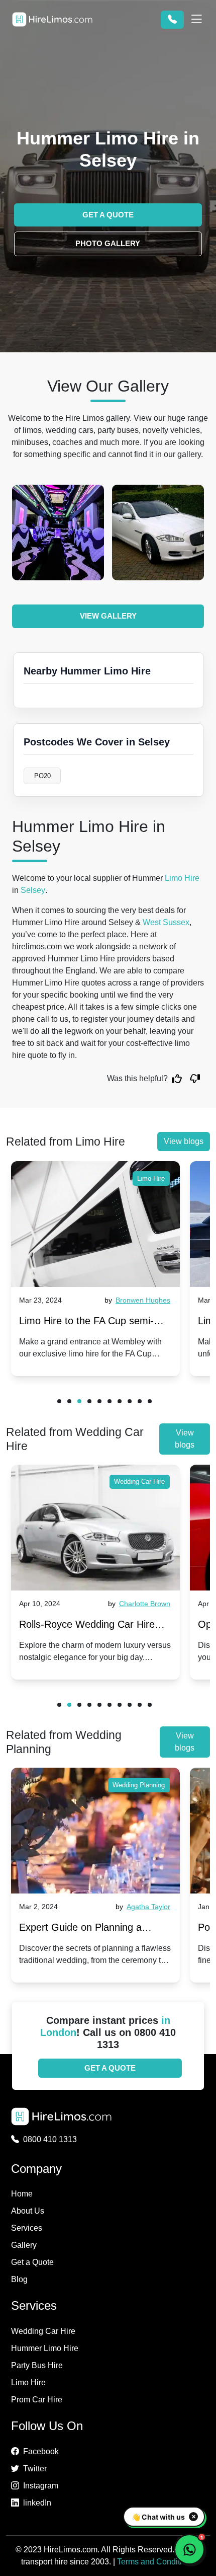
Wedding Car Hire (139, 1482)
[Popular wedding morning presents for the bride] (95, 1831)
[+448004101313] (172, 20)
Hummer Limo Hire (45, 2348)
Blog (19, 2279)
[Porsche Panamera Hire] (160, 533)
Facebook (41, 2451)
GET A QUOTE (108, 215)
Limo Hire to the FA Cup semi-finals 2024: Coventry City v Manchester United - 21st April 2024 (87, 1323)
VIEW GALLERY (108, 616)
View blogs (184, 1141)
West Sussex (166, 922)
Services (27, 2228)
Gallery (24, 2245)
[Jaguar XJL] (61, 533)
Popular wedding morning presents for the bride (76, 1929)
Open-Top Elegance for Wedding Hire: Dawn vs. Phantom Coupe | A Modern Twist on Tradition (92, 1626)
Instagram (41, 2486)
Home (22, 2194)
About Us (28, 2211)
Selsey (33, 890)
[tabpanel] (95, 1269)
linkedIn (37, 2503)
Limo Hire (182, 878)
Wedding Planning (139, 1785)
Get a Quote (32, 2262)
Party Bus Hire (37, 2365)
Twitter (35, 2469)
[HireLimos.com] (52, 19)
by (142, 1300)
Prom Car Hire (37, 2400)
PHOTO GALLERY (108, 243)
